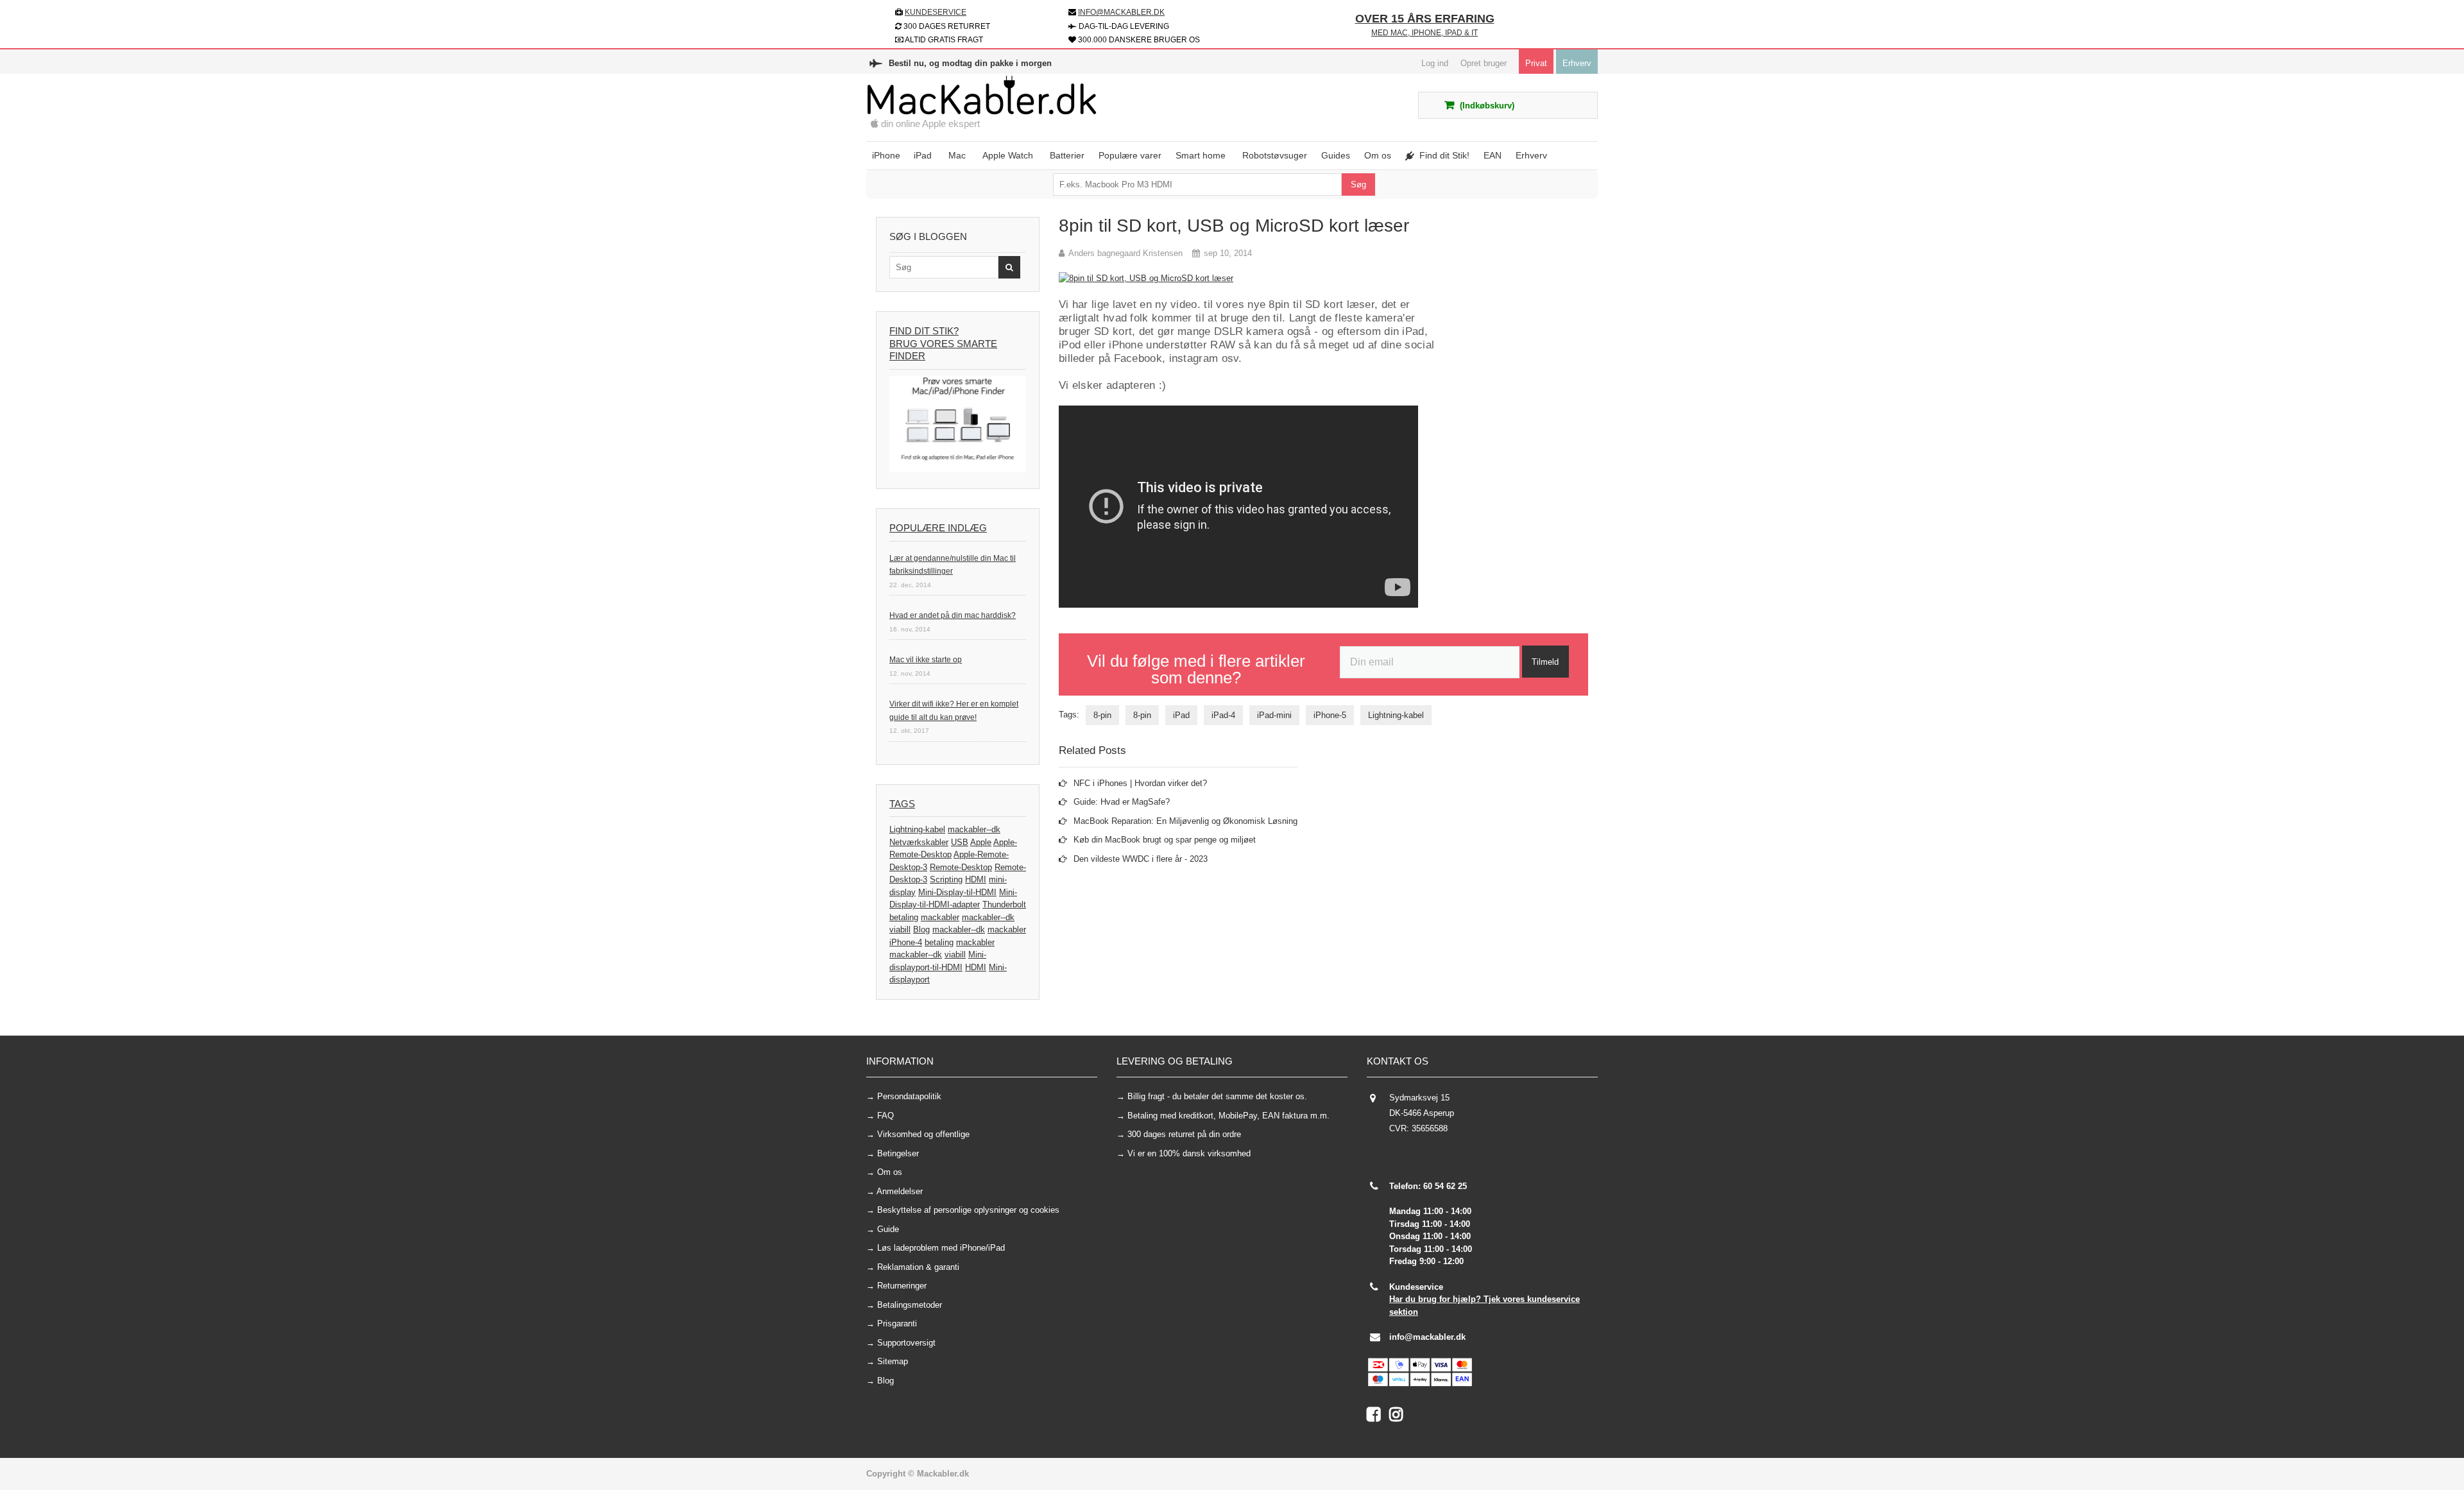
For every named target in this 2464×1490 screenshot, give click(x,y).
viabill (900, 929)
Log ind (1435, 63)
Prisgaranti (897, 1323)
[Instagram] (1399, 1417)
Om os (890, 1172)
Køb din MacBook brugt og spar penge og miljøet (1165, 840)
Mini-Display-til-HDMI (957, 892)
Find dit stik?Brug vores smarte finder (943, 343)
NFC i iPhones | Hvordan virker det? (1140, 783)
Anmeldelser (900, 1191)
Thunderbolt (1004, 904)
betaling (904, 917)
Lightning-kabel (917, 829)
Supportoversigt (906, 1343)
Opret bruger (1484, 63)
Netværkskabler (919, 842)
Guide (888, 1229)
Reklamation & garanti (918, 1267)
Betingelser (898, 1153)
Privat (1536, 63)
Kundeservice (936, 12)
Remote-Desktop (961, 867)
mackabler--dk (974, 829)
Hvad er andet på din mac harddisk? (953, 615)
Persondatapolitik (909, 1096)
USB (960, 842)
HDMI (976, 879)
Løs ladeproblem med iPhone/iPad (941, 1248)
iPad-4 (1223, 715)
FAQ (886, 1116)
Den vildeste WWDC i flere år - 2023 (1141, 859)
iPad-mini (1274, 715)
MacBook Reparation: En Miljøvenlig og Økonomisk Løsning (1185, 821)
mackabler (940, 917)
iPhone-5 (1330, 715)
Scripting (946, 879)
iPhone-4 (906, 942)
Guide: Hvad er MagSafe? (1122, 802)
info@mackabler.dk (1427, 1337)
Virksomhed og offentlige (923, 1134)
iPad (1181, 715)
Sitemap (893, 1361)
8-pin (1102, 715)
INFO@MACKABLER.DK (1121, 12)
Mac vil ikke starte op (926, 660)
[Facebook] (1378, 1417)
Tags (902, 804)
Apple (981, 842)
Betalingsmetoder (910, 1305)
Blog (921, 929)
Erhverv (1577, 63)
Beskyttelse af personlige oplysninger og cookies (968, 1210)
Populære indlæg (938, 528)
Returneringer (902, 1286)
